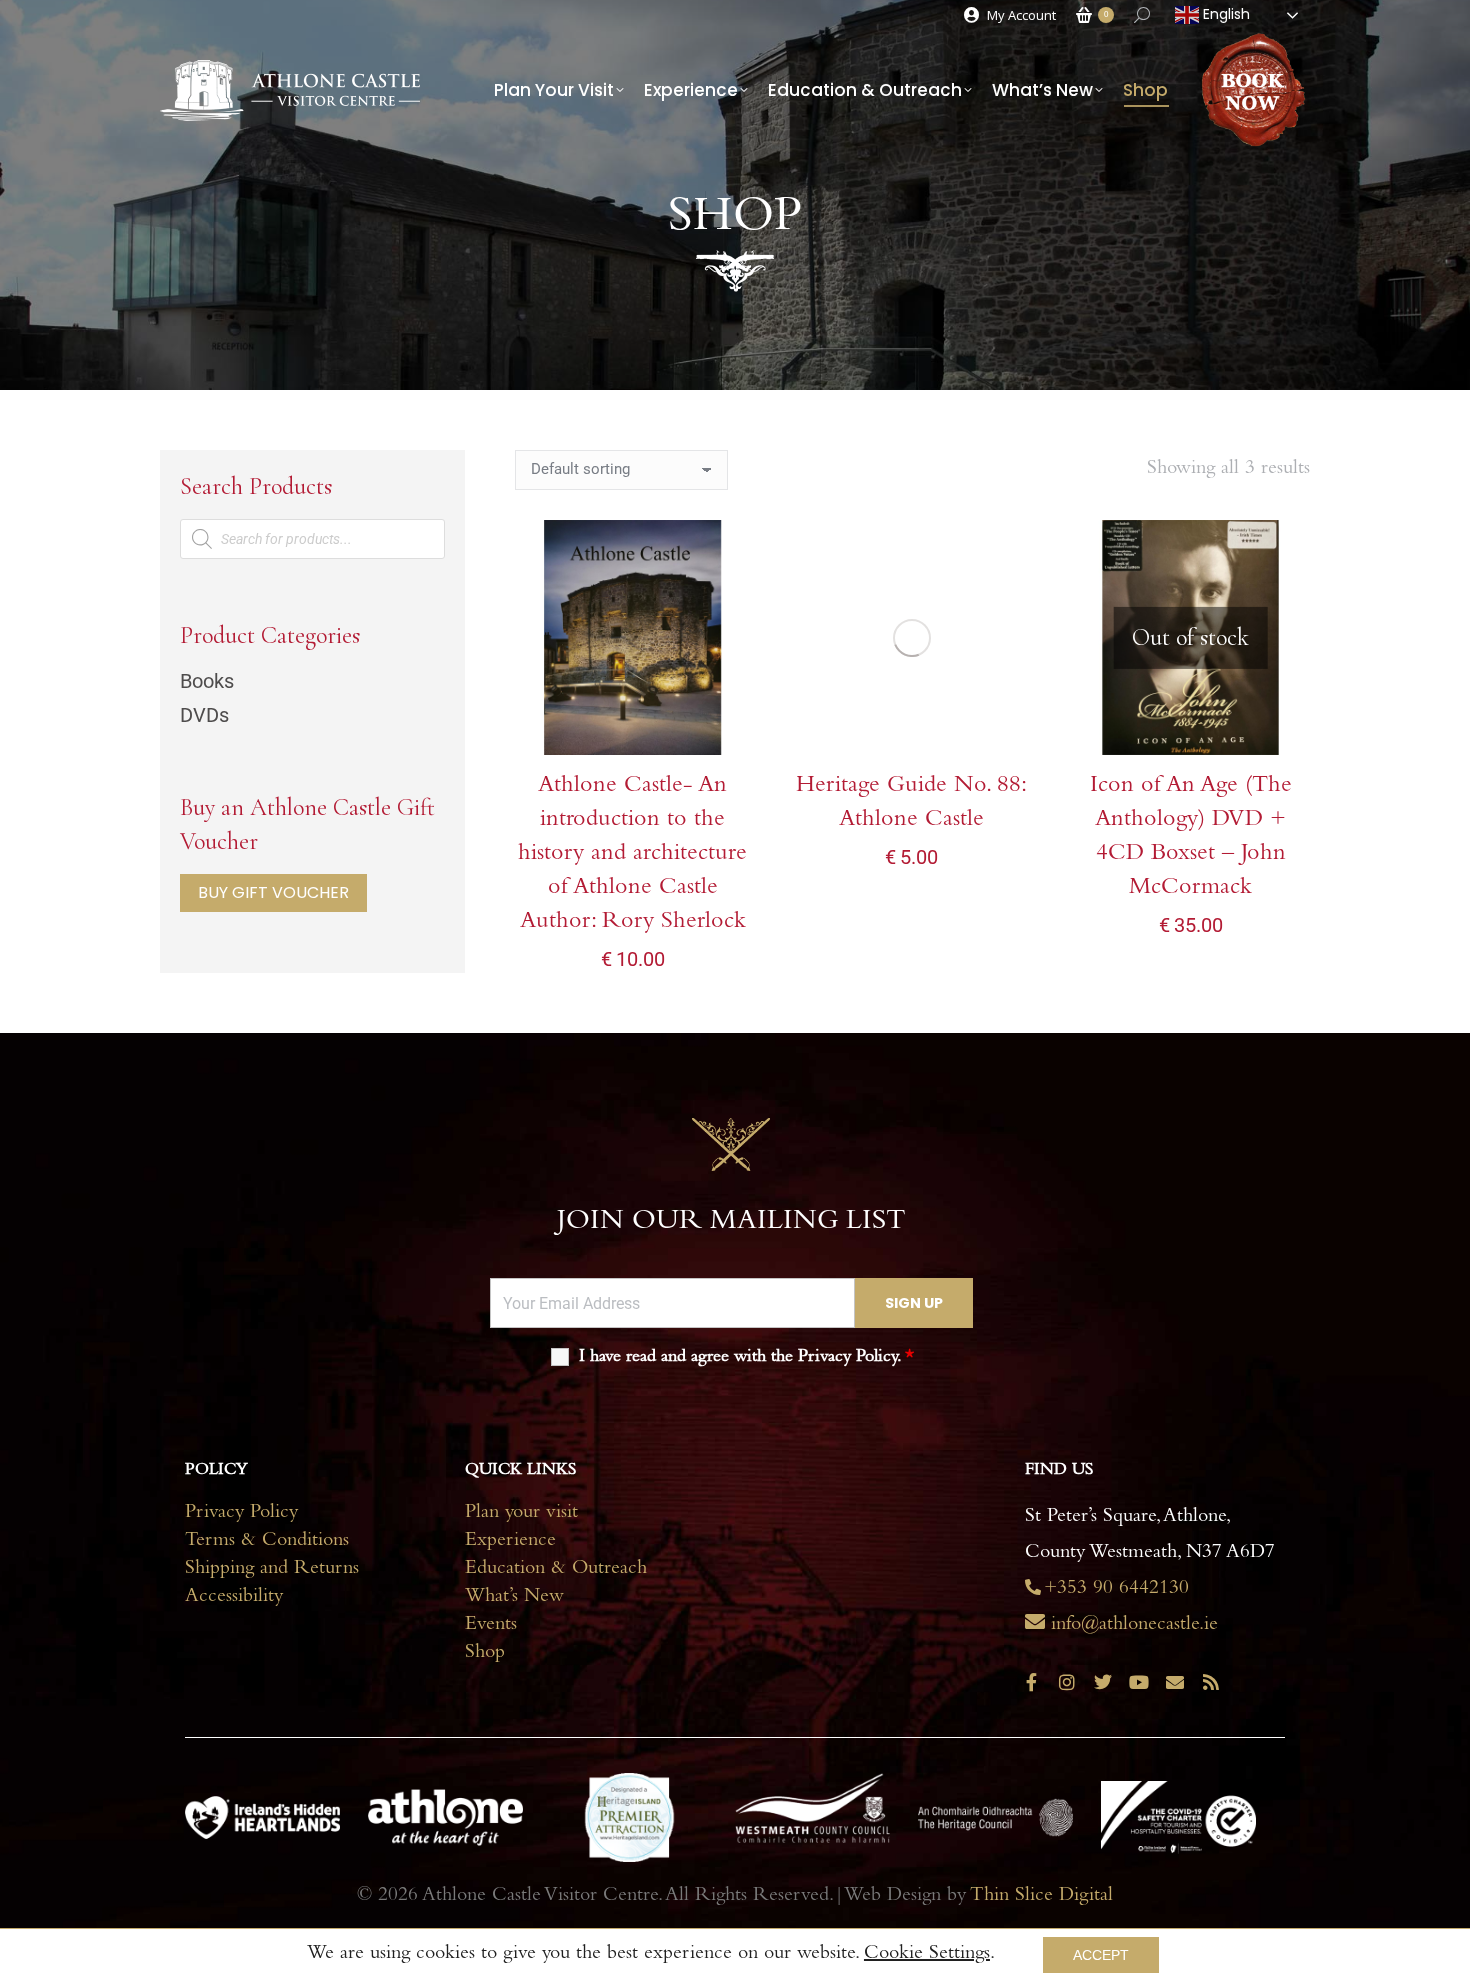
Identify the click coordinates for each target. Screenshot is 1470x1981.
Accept (1101, 1955)
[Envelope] (1175, 1682)
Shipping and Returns (272, 1570)
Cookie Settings (927, 1955)
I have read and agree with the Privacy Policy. (746, 1358)
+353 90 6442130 (1116, 1590)
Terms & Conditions (267, 1542)
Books (207, 681)
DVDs (204, 715)
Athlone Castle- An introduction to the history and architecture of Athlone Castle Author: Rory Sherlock (632, 855)
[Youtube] (1139, 1682)
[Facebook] (1031, 1682)
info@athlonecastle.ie (1134, 1626)
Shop (485, 1654)
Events (491, 1626)
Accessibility (234, 1598)
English (1224, 14)
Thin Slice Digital (1041, 1897)
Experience (510, 1542)
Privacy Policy (241, 1514)
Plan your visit (521, 1514)
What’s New (514, 1598)
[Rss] (1211, 1682)
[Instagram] (1067, 1682)
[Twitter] (1103, 1682)
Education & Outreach (556, 1570)
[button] (724, 729)
